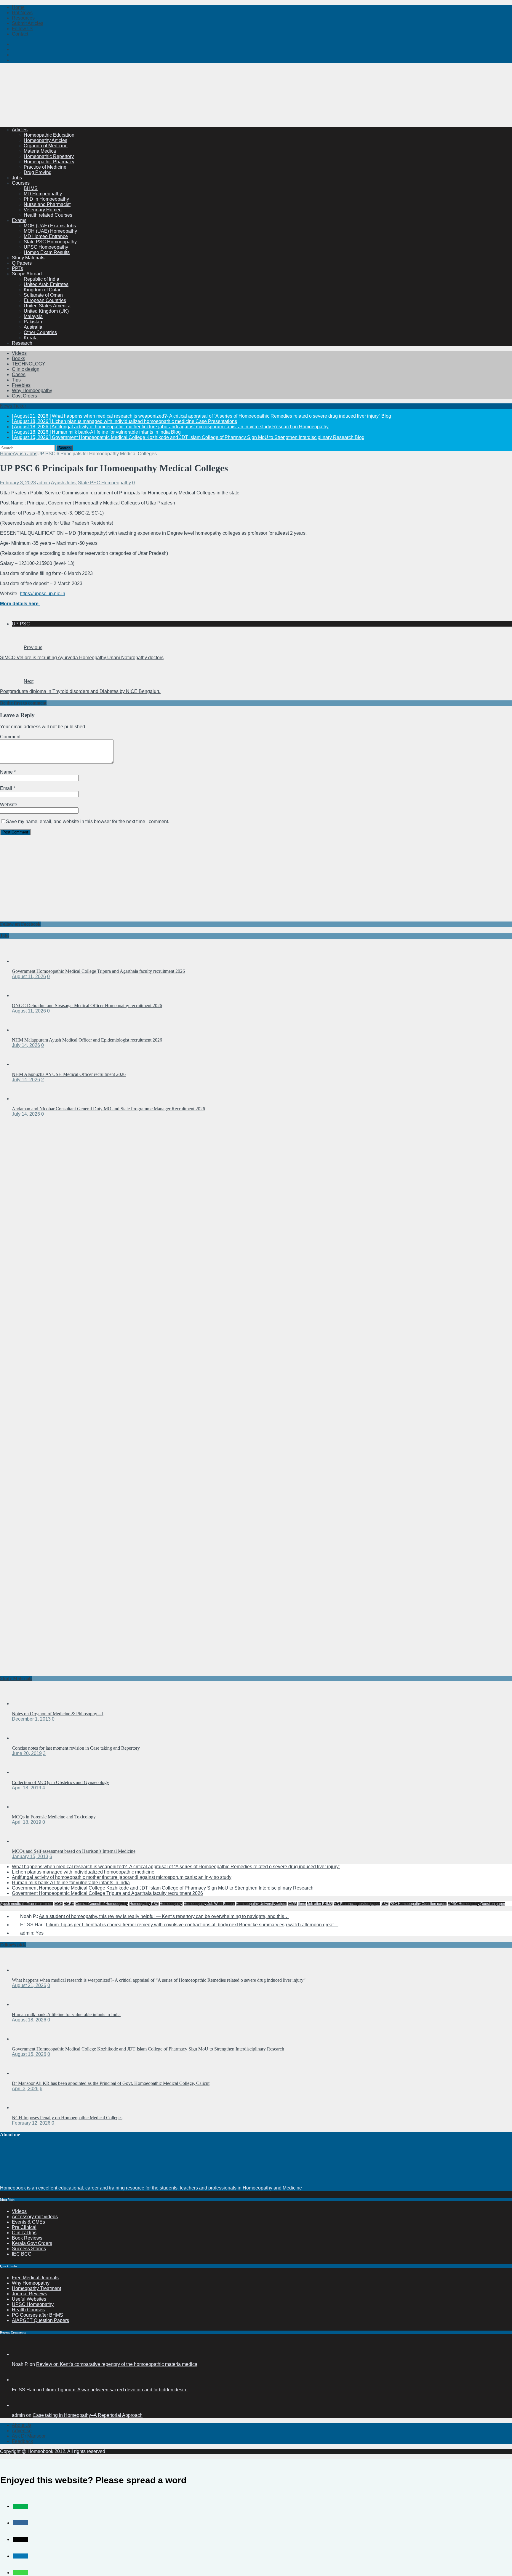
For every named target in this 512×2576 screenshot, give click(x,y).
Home (18, 7)
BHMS (31, 188)
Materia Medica (40, 151)
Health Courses (28, 2310)
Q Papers (22, 263)
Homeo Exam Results (47, 252)
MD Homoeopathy (43, 194)
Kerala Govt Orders (32, 2243)
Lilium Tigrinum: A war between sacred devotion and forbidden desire (115, 2390)
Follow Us (23, 29)
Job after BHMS (320, 1904)
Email (7, 788)
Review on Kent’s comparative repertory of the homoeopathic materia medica (117, 2364)
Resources (23, 18)
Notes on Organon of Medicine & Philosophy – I (58, 1714)
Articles (20, 130)
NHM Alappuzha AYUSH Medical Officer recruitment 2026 (69, 1074)
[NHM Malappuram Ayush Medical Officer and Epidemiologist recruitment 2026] (24, 1030)
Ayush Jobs (63, 483)
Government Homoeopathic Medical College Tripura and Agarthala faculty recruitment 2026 (98, 971)
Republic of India (41, 279)
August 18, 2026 (29, 2020)
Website (9, 805)
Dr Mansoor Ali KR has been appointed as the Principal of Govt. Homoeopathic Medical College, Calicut (111, 2083)
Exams (19, 220)
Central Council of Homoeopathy (102, 1904)
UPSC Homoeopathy (46, 247)
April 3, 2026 (25, 2089)
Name (7, 772)
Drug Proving (38, 172)
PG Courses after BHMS (37, 2315)
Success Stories (29, 2249)
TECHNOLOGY (29, 364)
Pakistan (33, 322)
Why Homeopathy (31, 2283)
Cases (19, 374)
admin (44, 483)
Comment (10, 737)
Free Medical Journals (35, 2278)
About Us (22, 2425)
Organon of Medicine (46, 146)
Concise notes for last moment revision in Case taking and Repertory (76, 1748)
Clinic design (26, 369)
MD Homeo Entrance (46, 236)
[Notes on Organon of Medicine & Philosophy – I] (24, 1704)
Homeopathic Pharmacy (49, 162)
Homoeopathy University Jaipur (261, 1904)
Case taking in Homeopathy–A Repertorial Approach (88, 2415)
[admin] (19, 2405)
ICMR (292, 1904)
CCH (59, 1904)
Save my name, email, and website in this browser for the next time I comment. (88, 821)
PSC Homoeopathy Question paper (418, 1904)
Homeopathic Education (49, 135)
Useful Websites (29, 2299)
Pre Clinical (24, 2227)
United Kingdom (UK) (46, 311)
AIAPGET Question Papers (40, 2320)
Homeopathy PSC (144, 1904)
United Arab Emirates (46, 284)
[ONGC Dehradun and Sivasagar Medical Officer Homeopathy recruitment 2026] (24, 995)
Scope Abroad (27, 274)
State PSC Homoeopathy (50, 242)
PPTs (17, 268)
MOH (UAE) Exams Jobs (50, 226)
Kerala (31, 338)
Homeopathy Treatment (36, 2288)
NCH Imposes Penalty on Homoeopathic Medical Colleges (67, 2118)
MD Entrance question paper (357, 1904)
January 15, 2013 (30, 1856)
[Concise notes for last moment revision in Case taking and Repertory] (24, 1738)
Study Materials (28, 258)
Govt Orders (24, 396)
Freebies (21, 385)
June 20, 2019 (27, 1753)
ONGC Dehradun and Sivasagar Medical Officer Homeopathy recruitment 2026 (87, 1006)
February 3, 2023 (18, 483)
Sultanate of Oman (43, 295)
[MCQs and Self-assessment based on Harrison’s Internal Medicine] (24, 1841)
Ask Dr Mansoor (29, 2436)
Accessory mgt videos (35, 2217)
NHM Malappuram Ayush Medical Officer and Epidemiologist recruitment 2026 (87, 1040)
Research (22, 343)
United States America (47, 306)
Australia (33, 327)
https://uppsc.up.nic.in (43, 594)
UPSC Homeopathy (33, 2304)
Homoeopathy (171, 1904)
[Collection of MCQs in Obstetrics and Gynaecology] (24, 1772)
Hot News (22, 13)
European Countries (45, 300)
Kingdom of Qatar (42, 290)
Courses (21, 183)
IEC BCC (22, 2254)
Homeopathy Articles (45, 140)
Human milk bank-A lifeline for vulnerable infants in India (71, 1883)
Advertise (22, 2431)
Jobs (17, 178)
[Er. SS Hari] (19, 2380)
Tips (16, 380)
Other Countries (40, 332)
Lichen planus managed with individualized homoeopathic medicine (83, 1872)
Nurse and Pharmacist (47, 204)
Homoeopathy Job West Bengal (209, 1904)
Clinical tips (24, 2233)
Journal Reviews (29, 2294)
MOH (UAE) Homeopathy (50, 231)
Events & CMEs (28, 2222)
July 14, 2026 (26, 1045)
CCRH (69, 1904)
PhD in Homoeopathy (46, 199)
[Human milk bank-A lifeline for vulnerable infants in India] (24, 2004)
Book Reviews (27, 2238)
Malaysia (33, 316)
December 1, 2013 (31, 1719)
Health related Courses (48, 215)
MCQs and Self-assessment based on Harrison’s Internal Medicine (74, 1851)
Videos (19, 353)
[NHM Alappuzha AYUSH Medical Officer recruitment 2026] (24, 1064)
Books (19, 358)
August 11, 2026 (29, 976)
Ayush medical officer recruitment (27, 1904)
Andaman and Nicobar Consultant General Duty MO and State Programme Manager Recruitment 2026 (108, 1109)
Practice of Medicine (45, 167)
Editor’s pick (13, 1945)
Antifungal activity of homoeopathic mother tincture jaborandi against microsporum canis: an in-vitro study (122, 1877)
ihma (302, 1904)
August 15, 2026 (29, 2054)
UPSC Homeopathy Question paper (476, 1904)
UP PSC (21, 624)
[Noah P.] (19, 2354)
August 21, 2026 (29, 1985)
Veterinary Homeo (43, 210)
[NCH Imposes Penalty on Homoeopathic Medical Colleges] (24, 2108)
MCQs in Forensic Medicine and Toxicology (54, 1817)
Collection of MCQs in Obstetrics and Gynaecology (60, 1782)
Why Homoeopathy (32, 391)
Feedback (22, 2441)
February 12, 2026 (31, 2123)
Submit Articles (28, 23)
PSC (385, 1904)
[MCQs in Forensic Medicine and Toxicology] (24, 1807)
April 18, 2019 (27, 1788)
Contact (20, 34)
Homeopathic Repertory (49, 156)
